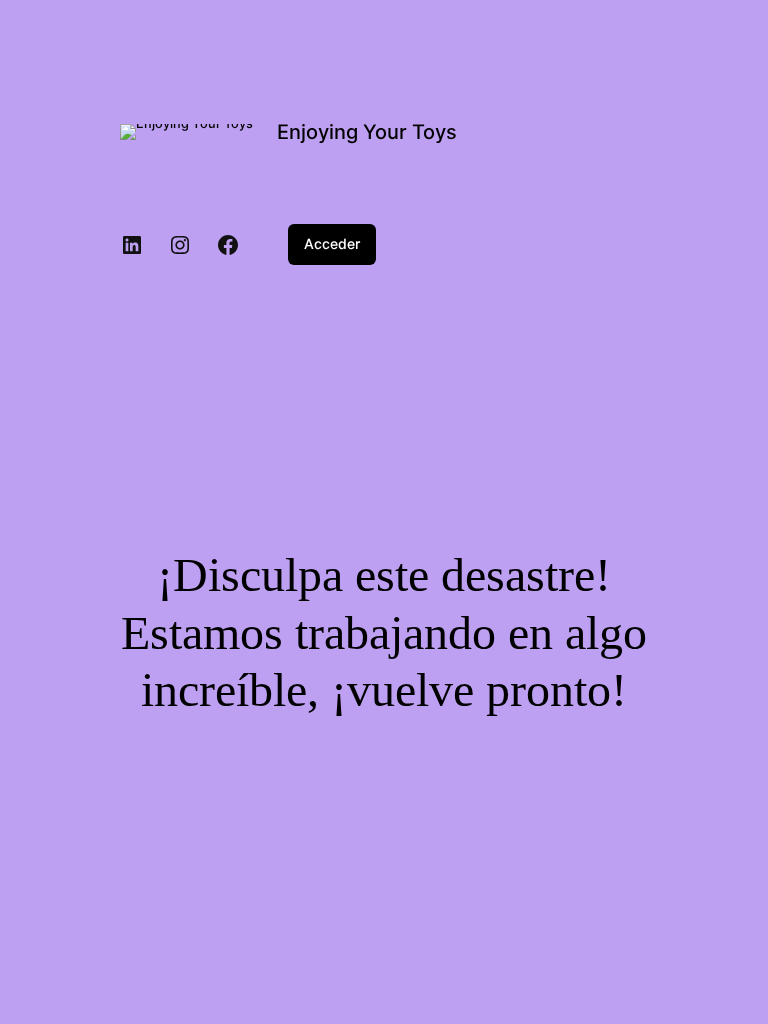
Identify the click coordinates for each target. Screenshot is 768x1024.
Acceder (332, 243)
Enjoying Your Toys (367, 132)
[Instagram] (180, 245)
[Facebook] (228, 245)
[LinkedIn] (132, 245)
